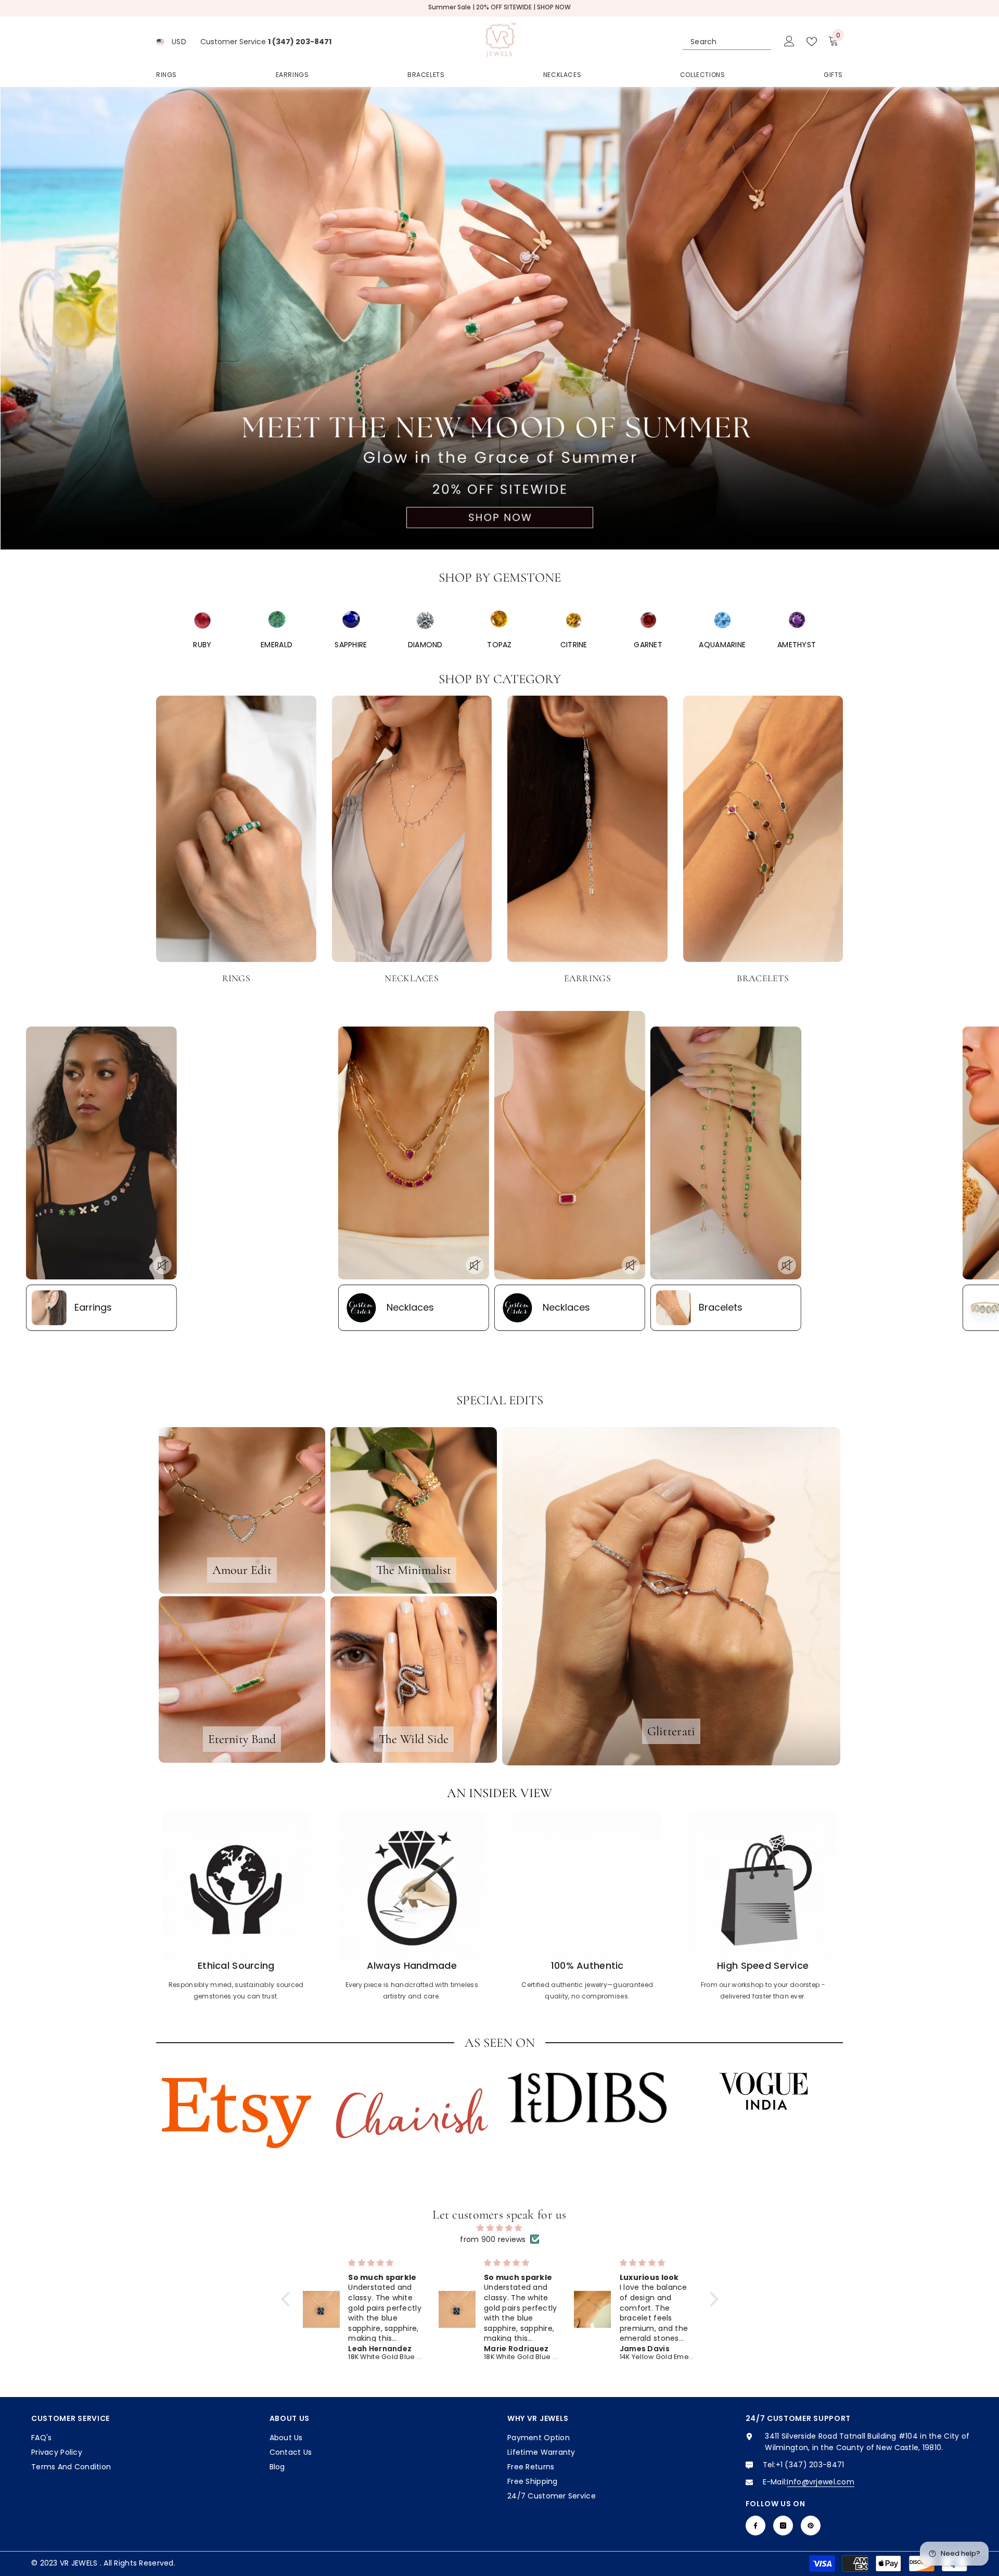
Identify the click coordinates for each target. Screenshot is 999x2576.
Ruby (202, 645)
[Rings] (236, 829)
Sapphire (351, 645)
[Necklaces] (412, 829)
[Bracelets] (763, 829)
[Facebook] (755, 2526)
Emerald (277, 645)
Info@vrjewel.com (820, 2482)
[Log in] (789, 42)
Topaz (499, 645)
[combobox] (718, 42)
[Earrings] (587, 829)
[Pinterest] (811, 2526)
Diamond (425, 645)
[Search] (727, 42)
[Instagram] (783, 2526)
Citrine (574, 645)
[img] (500, 2228)
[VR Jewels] (202, 620)
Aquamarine (722, 645)
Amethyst (797, 645)
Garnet (648, 645)
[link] (236, 1908)
